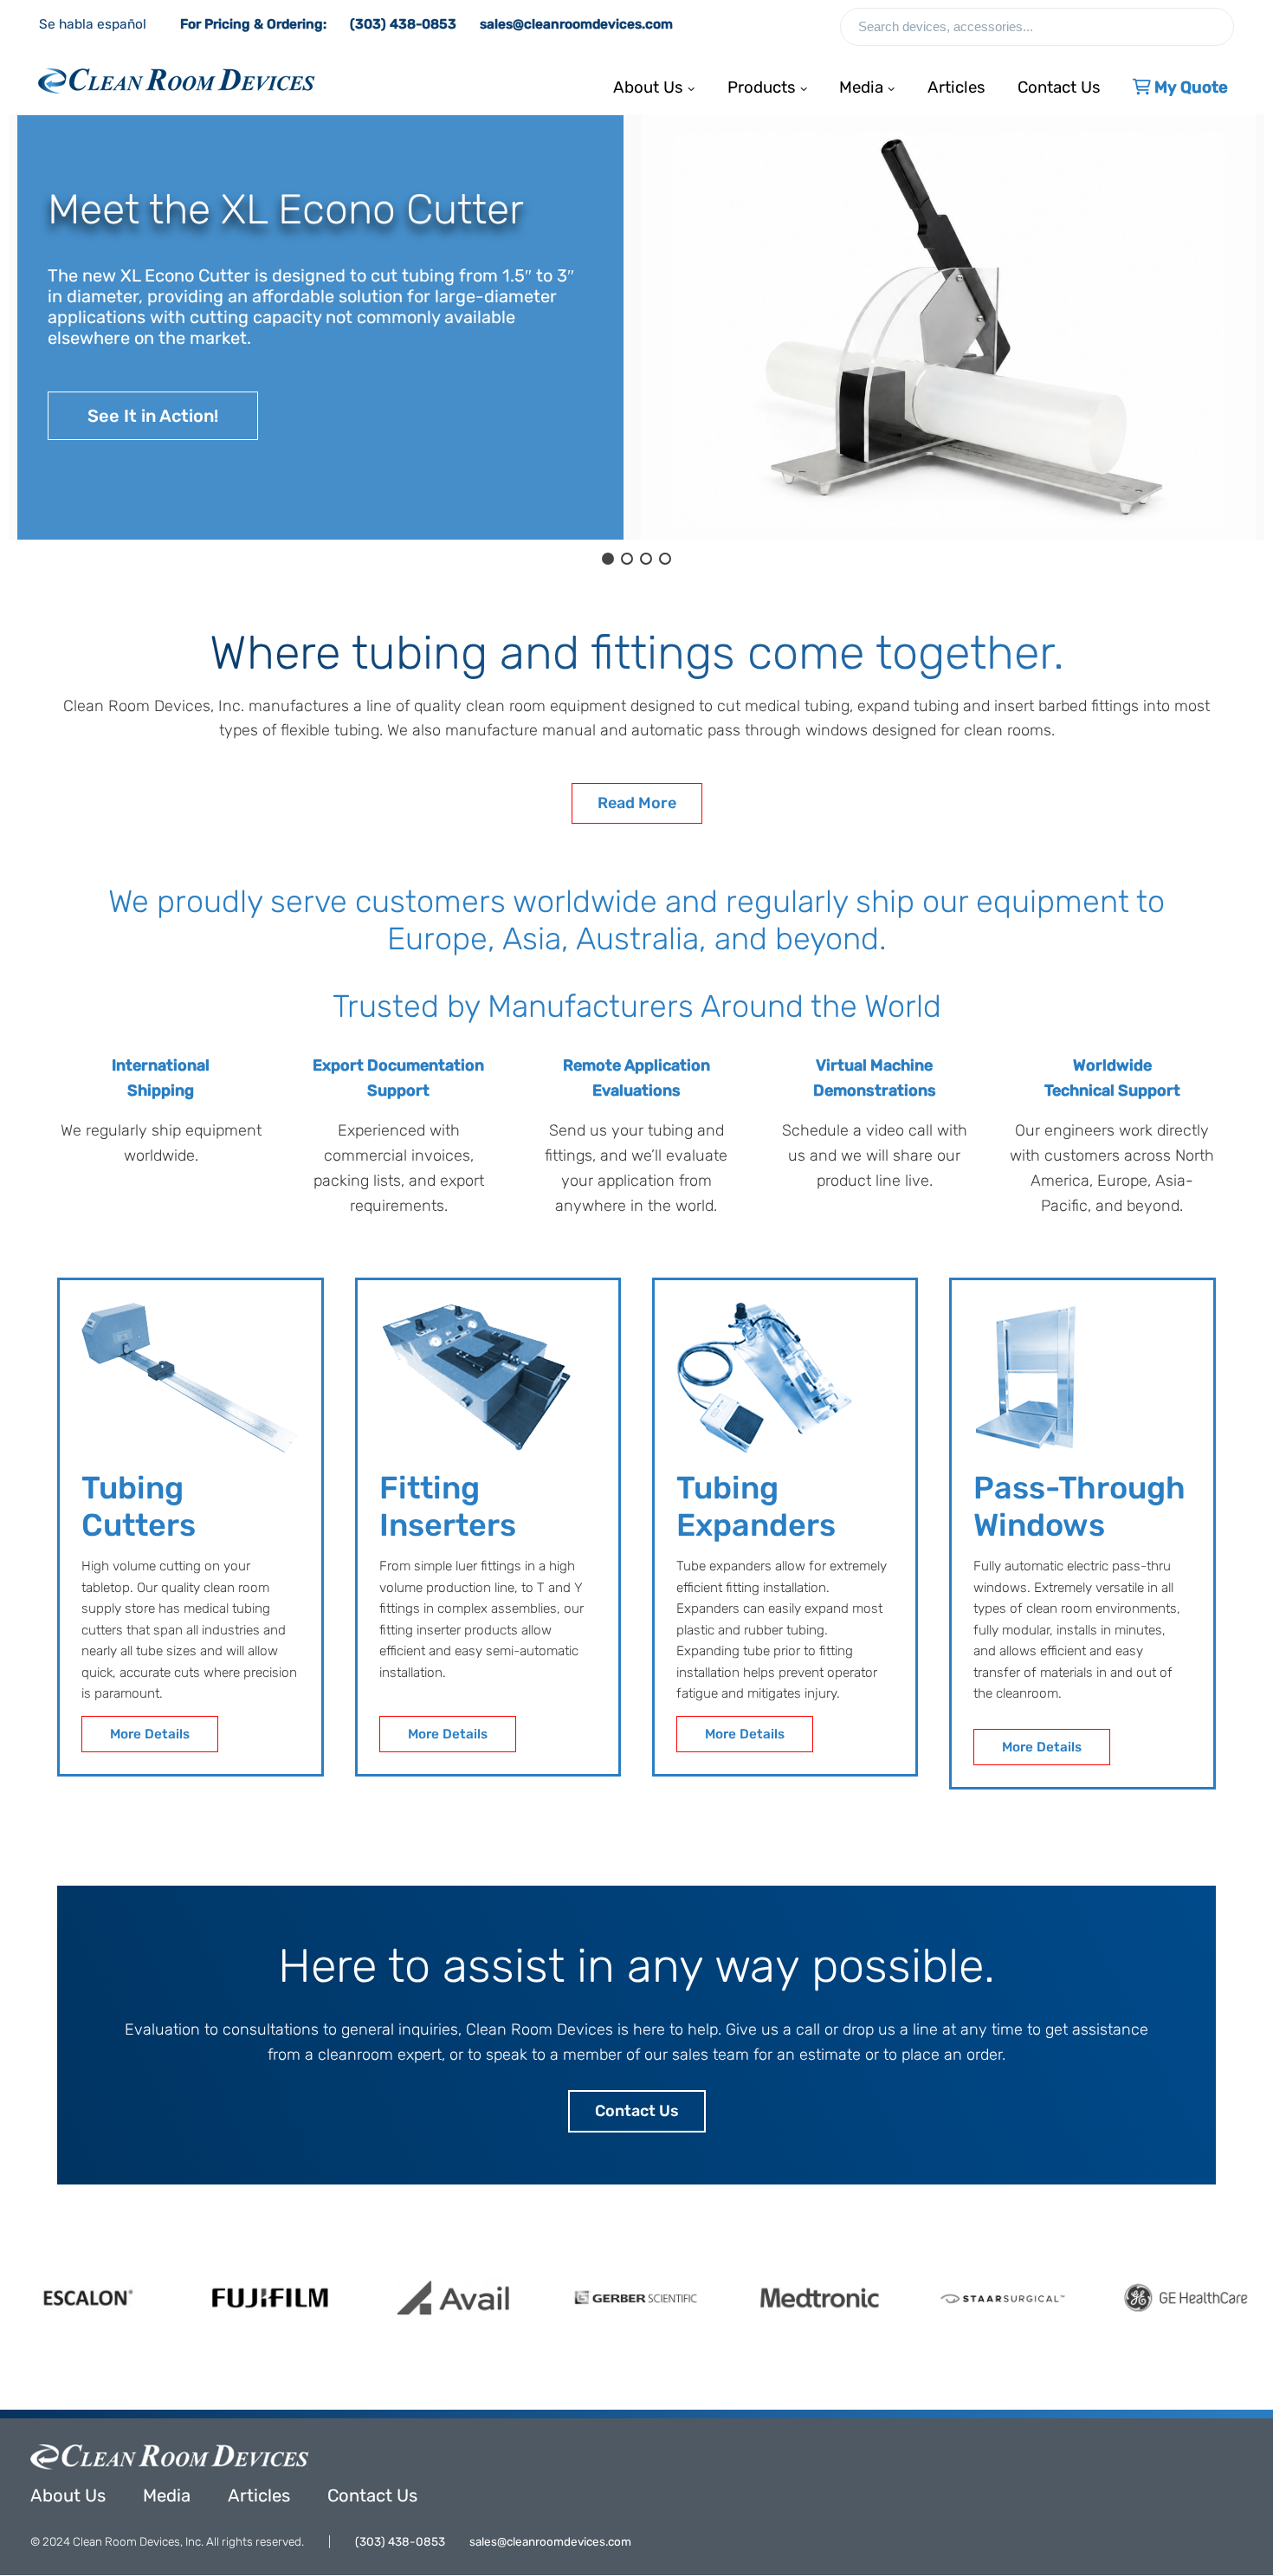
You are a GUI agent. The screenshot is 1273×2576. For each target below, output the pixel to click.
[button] (320, 327)
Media (167, 2495)
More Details (150, 1734)
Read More (637, 803)
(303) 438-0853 (403, 24)
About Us (68, 2495)
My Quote (1189, 83)
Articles (956, 83)
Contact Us (1059, 83)
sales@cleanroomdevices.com (576, 24)
